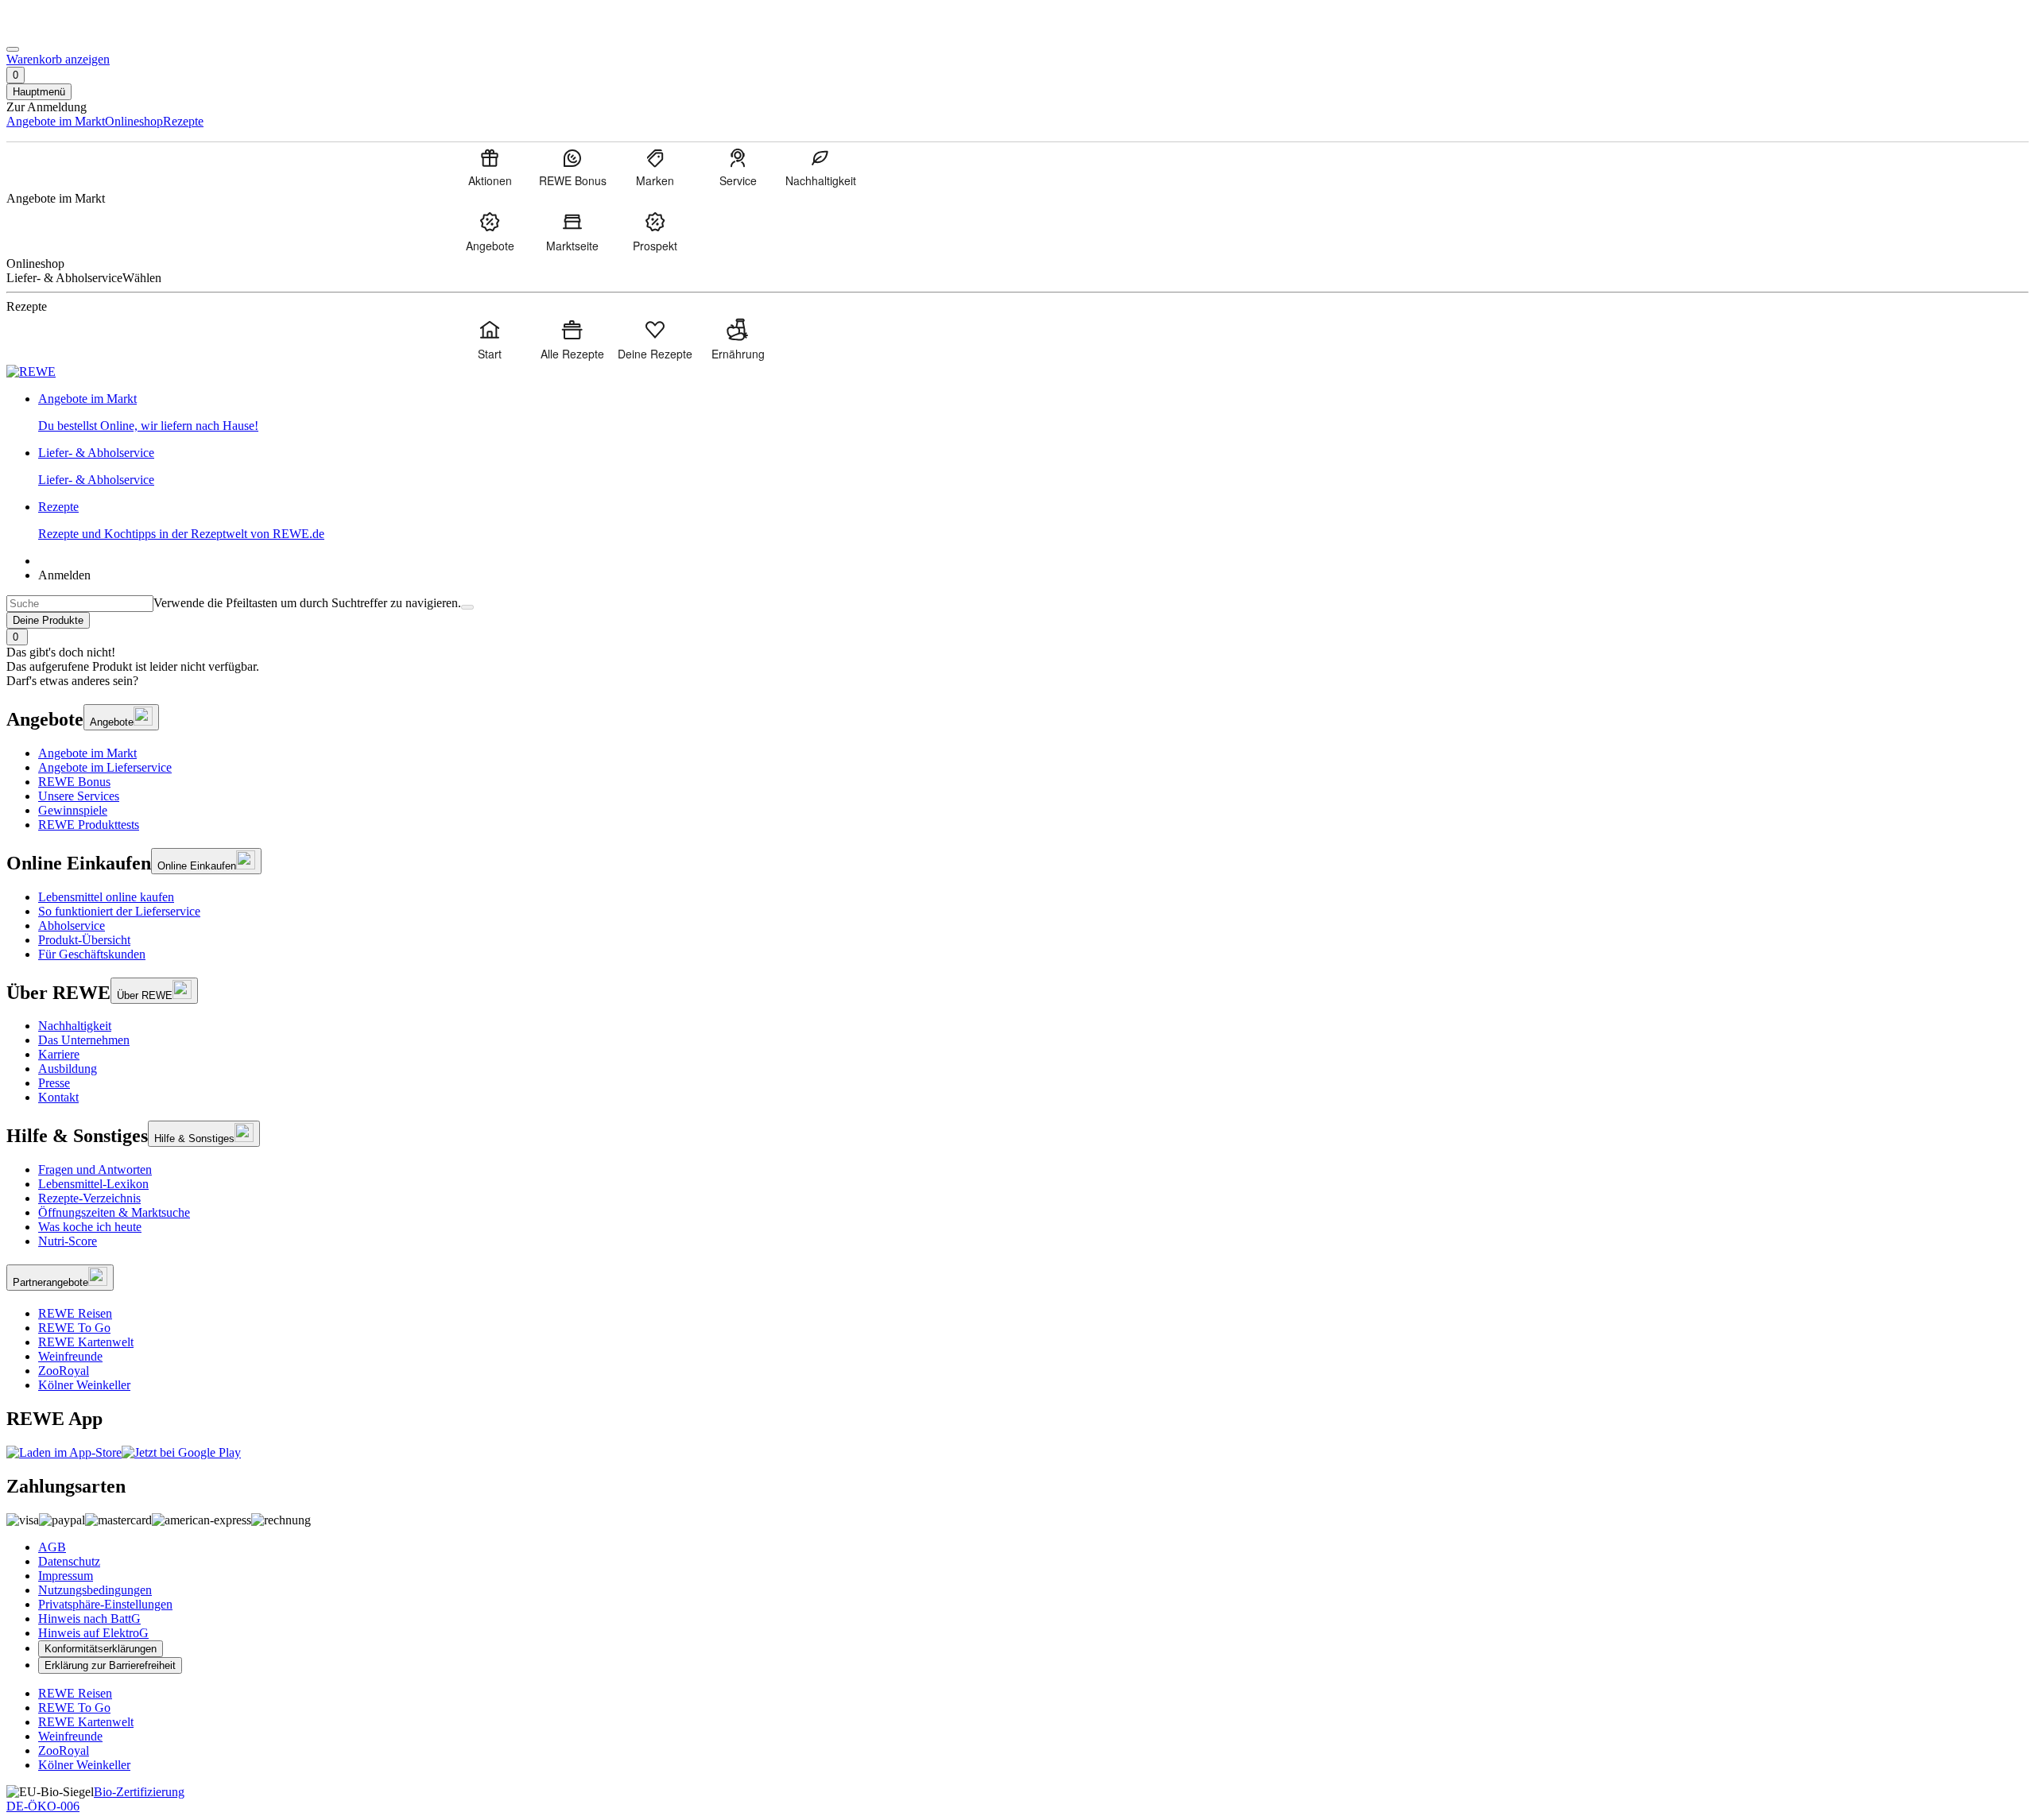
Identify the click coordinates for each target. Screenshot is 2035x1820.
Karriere (59, 1054)
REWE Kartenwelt (86, 1342)
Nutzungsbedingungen (95, 1590)
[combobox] (80, 604)
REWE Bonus (74, 782)
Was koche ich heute (90, 1227)
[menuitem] (490, 167)
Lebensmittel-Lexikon (93, 1184)
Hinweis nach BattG (89, 1619)
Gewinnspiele (73, 810)
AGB (52, 1547)
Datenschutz (69, 1561)
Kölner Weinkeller (84, 1385)
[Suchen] (467, 607)
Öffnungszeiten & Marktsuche (114, 1212)
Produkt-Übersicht (84, 940)
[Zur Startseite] (60, 31)
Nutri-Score (68, 1241)
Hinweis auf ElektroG (93, 1633)
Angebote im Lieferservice (105, 767)
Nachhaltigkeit (75, 1026)
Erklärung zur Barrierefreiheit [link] (110, 1665)
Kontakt (58, 1097)
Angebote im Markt (87, 753)
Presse (54, 1083)
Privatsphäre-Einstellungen (105, 1604)
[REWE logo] (31, 372)
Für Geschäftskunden (92, 954)
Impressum (66, 1576)
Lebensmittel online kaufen (106, 897)
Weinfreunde (70, 1356)
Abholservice (72, 925)
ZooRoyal (64, 1371)
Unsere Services (79, 796)
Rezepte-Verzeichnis (89, 1198)
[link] (1033, 412)
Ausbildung (68, 1069)
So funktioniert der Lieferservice (119, 911)
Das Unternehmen (84, 1040)
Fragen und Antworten (95, 1169)
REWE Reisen (75, 1313)
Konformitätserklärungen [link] (101, 1649)
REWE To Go (74, 1328)
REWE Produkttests (89, 825)
